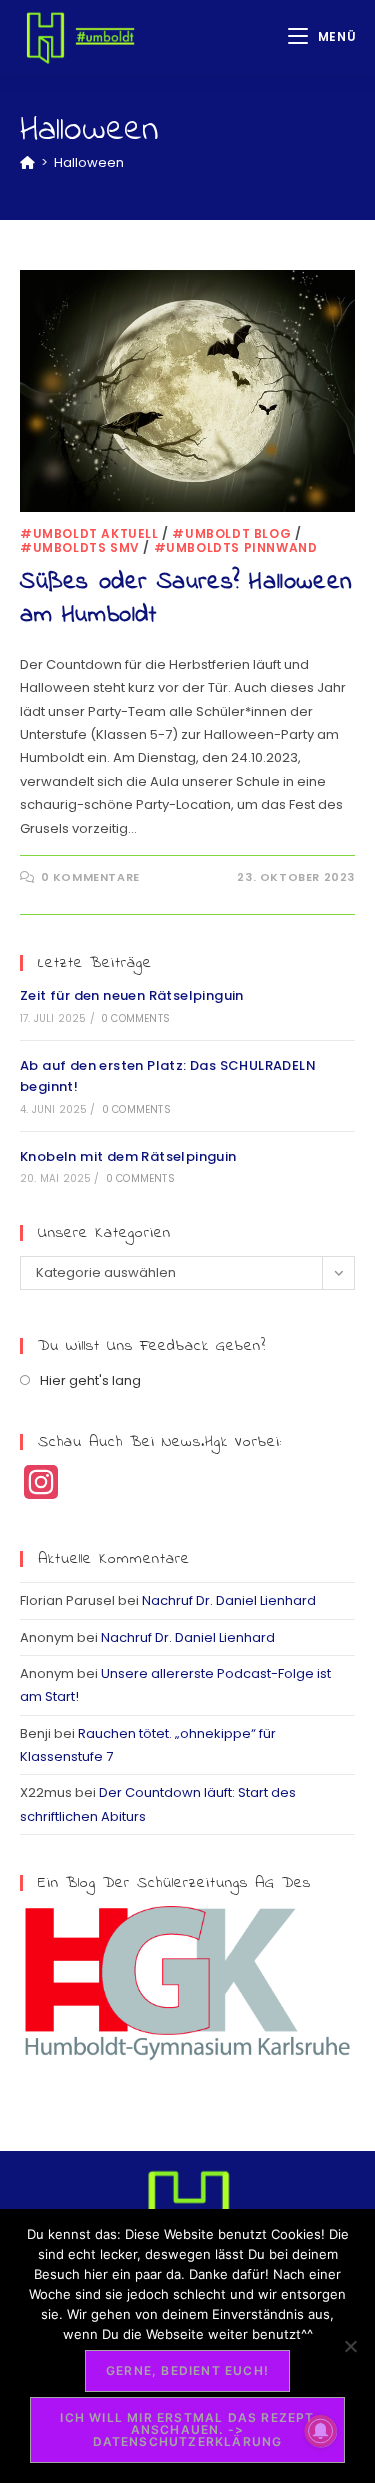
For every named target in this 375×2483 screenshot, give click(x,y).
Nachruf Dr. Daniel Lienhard (229, 1600)
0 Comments (135, 1018)
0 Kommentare (90, 877)
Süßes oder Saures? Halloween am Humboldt (186, 599)
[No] (350, 2346)
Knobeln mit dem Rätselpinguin (128, 1156)
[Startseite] (27, 162)
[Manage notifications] (321, 2431)
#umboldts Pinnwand (236, 547)
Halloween (89, 162)
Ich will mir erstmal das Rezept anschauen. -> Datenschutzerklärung (187, 2429)
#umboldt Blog (231, 533)
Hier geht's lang (90, 1380)
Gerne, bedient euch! (187, 2370)
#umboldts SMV (80, 547)
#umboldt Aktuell (89, 533)
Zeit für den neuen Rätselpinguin (132, 995)
